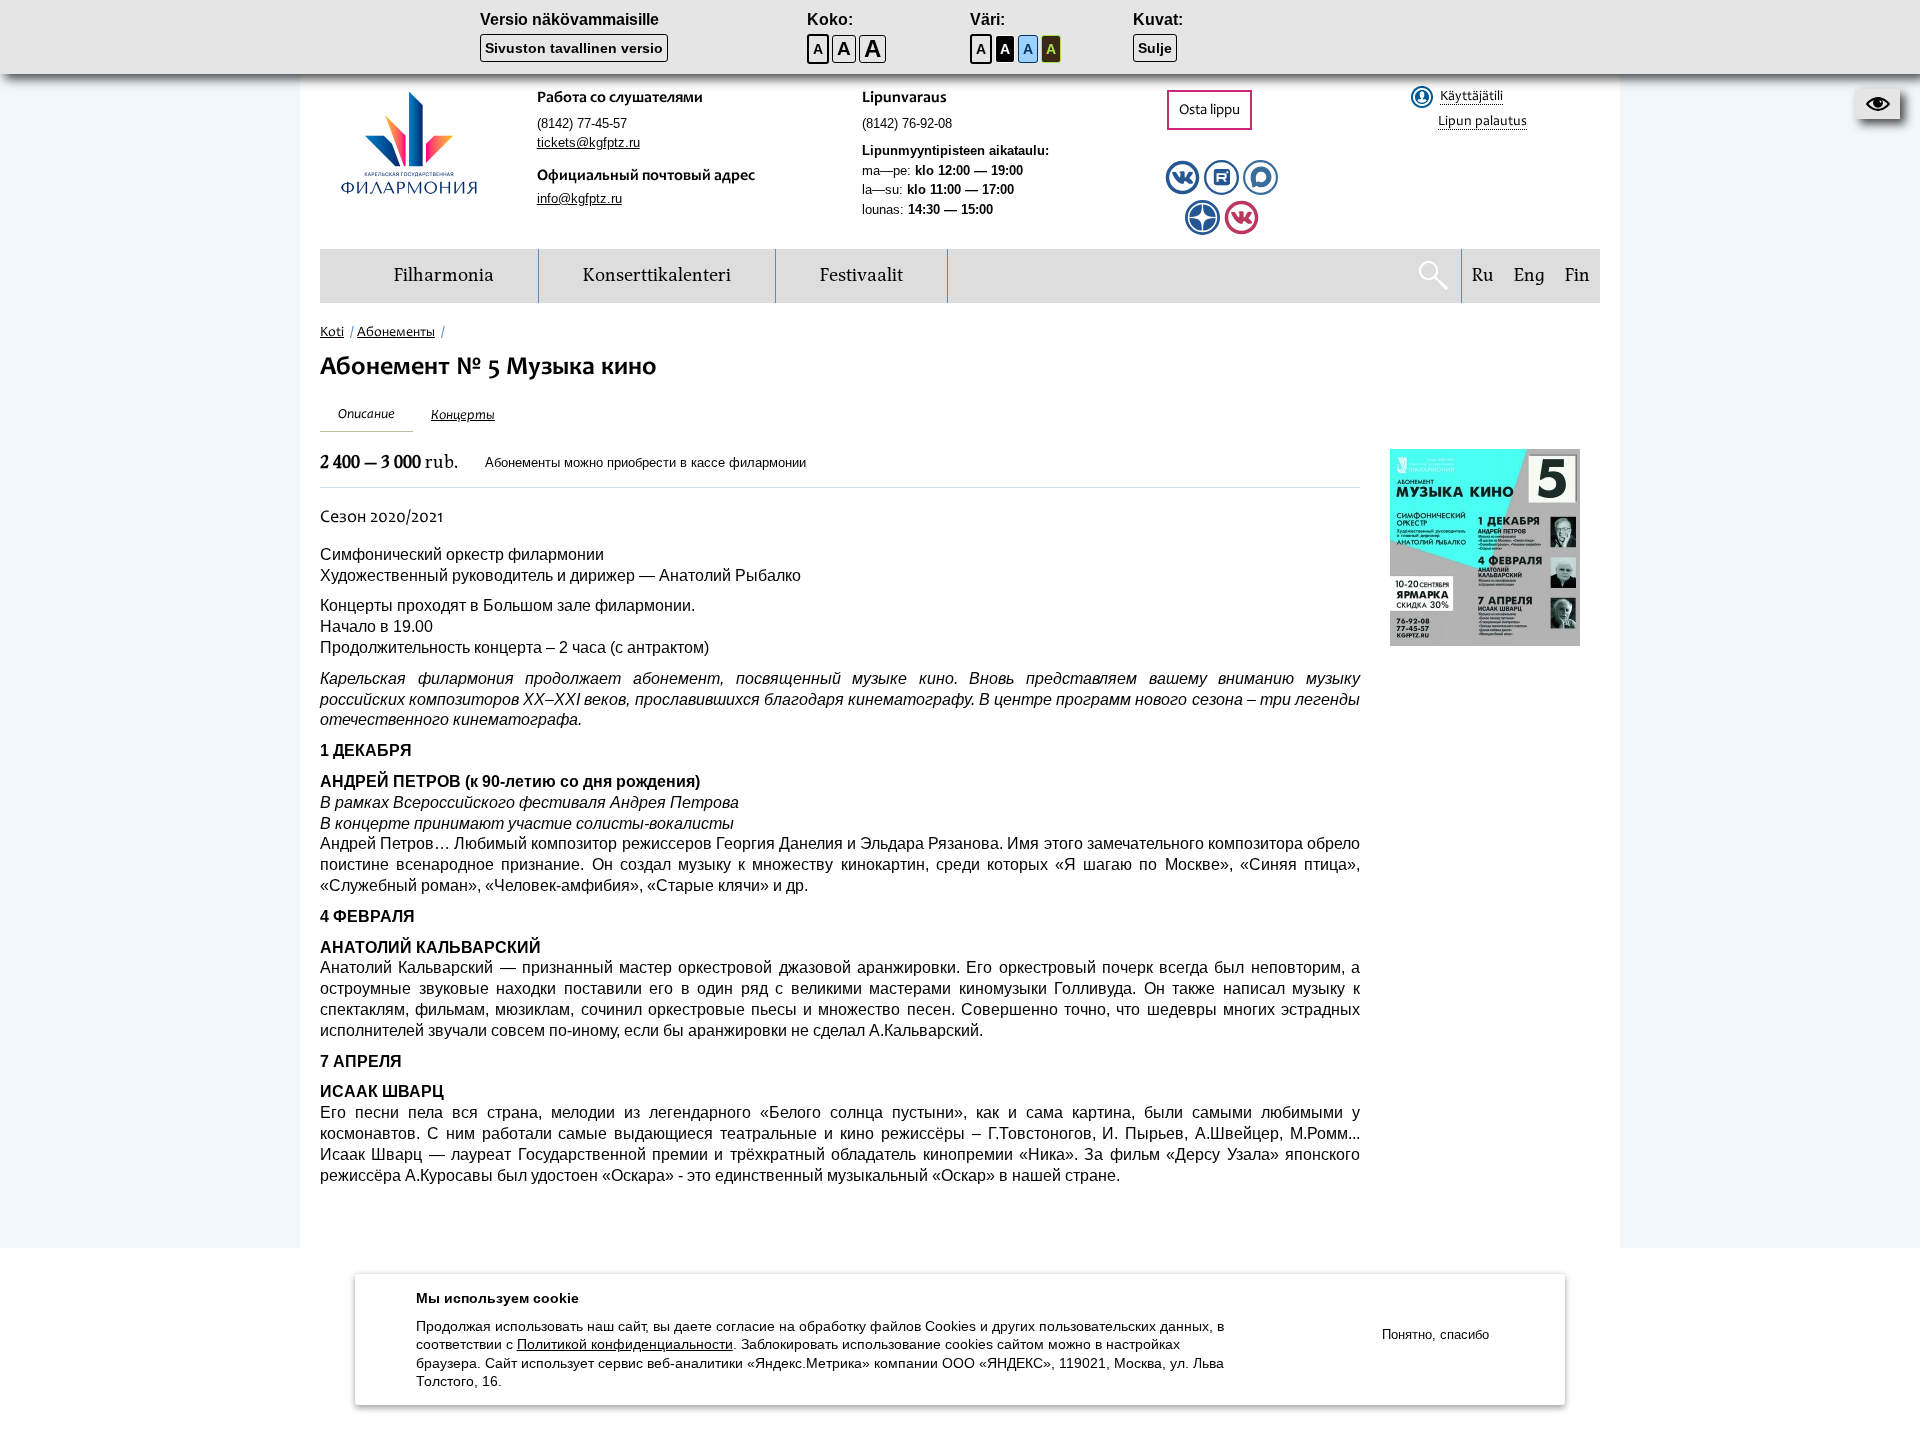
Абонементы (396, 333)
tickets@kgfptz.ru (588, 142)
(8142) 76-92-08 (907, 123)
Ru (1483, 275)
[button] (1877, 104)
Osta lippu (1209, 110)
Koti (332, 333)
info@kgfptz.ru (579, 198)
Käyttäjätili (1471, 97)
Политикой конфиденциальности (625, 1344)
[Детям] (1241, 230)
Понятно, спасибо (1435, 1334)
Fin (1577, 275)
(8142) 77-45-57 (582, 123)
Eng (1529, 275)
